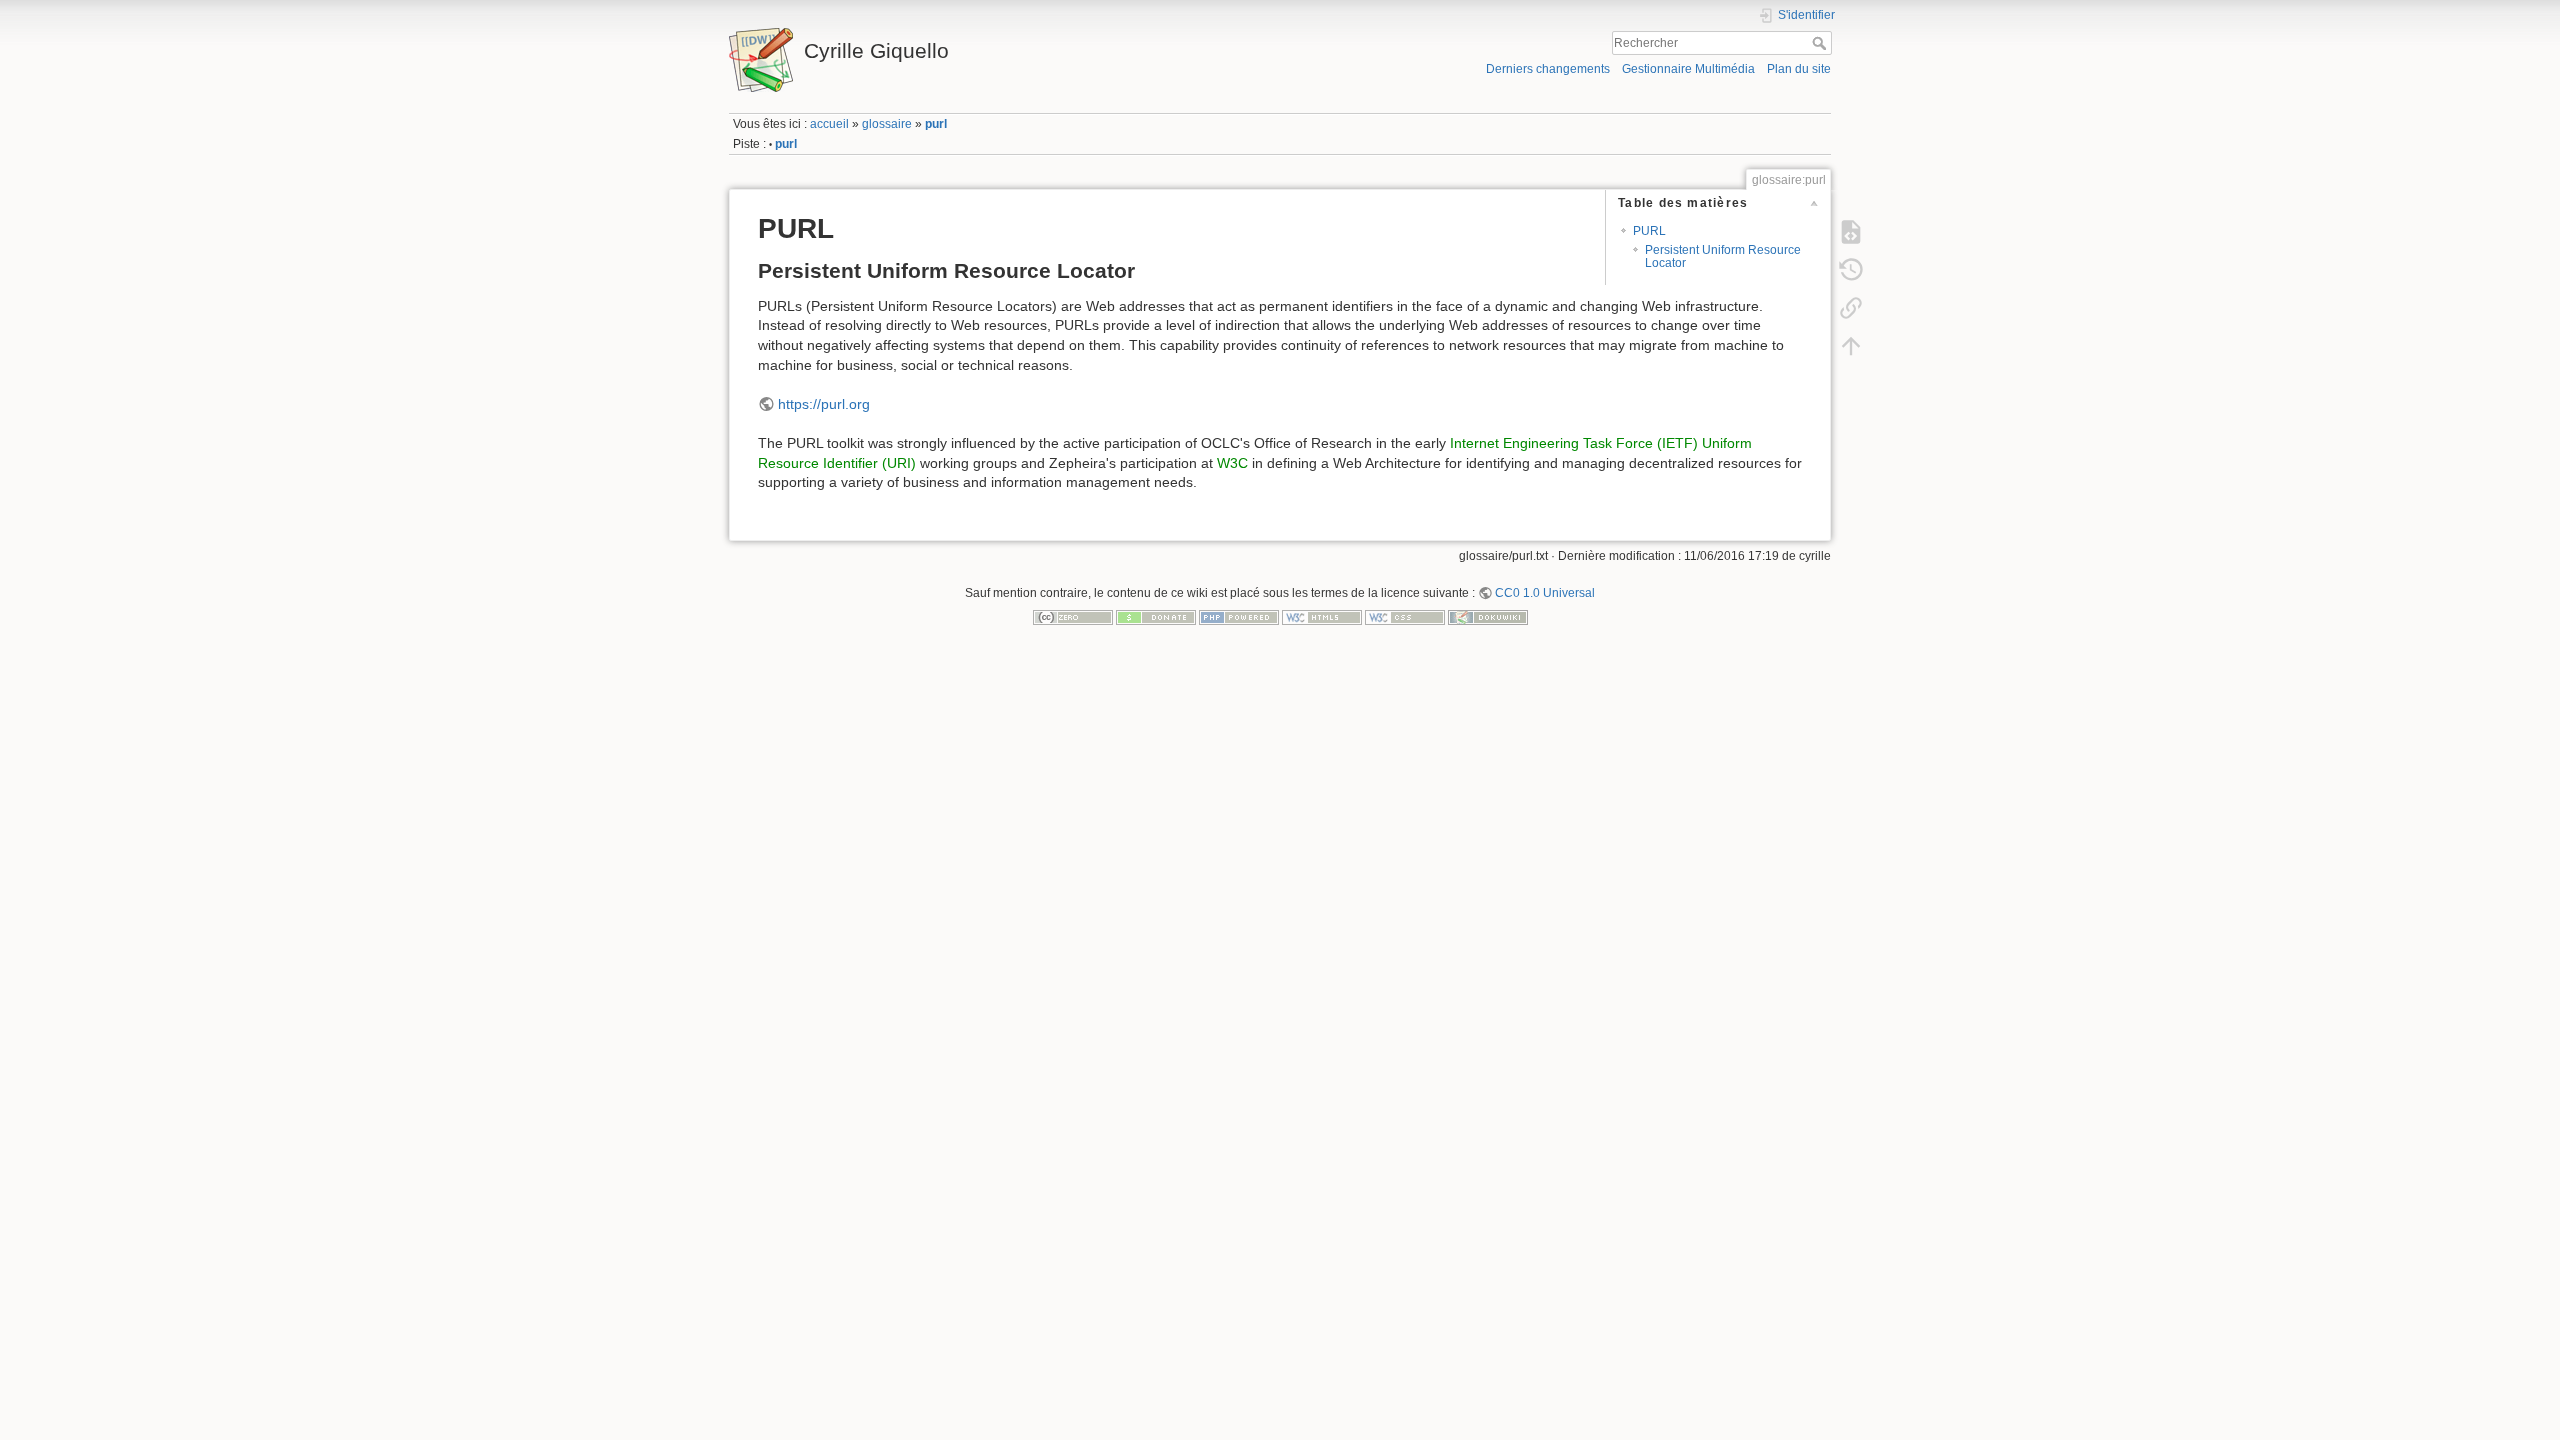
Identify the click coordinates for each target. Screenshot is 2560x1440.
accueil (829, 124)
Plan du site (1799, 69)
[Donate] (1156, 616)
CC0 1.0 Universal (1545, 593)
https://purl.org (824, 404)
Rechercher (1821, 43)
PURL (1649, 231)
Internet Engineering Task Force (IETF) (1574, 443)
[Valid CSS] (1405, 616)
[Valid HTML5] (1322, 616)
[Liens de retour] (1851, 307)
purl (936, 124)
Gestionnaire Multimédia (1688, 69)
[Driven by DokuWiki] (1488, 616)
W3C (1232, 463)
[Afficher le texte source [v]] (1851, 231)
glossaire (887, 124)
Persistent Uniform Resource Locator (1723, 256)
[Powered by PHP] (1239, 616)
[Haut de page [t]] (1851, 345)
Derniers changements (1548, 69)
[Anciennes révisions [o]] (1851, 269)
